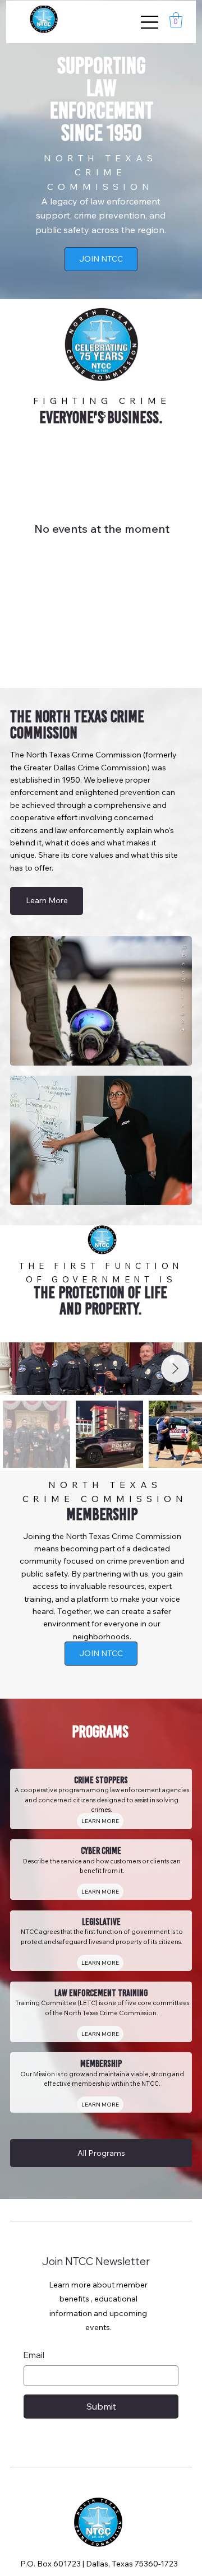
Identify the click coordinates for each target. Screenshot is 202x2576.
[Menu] (150, 22)
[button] (176, 20)
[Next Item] (175, 1369)
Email (34, 2355)
